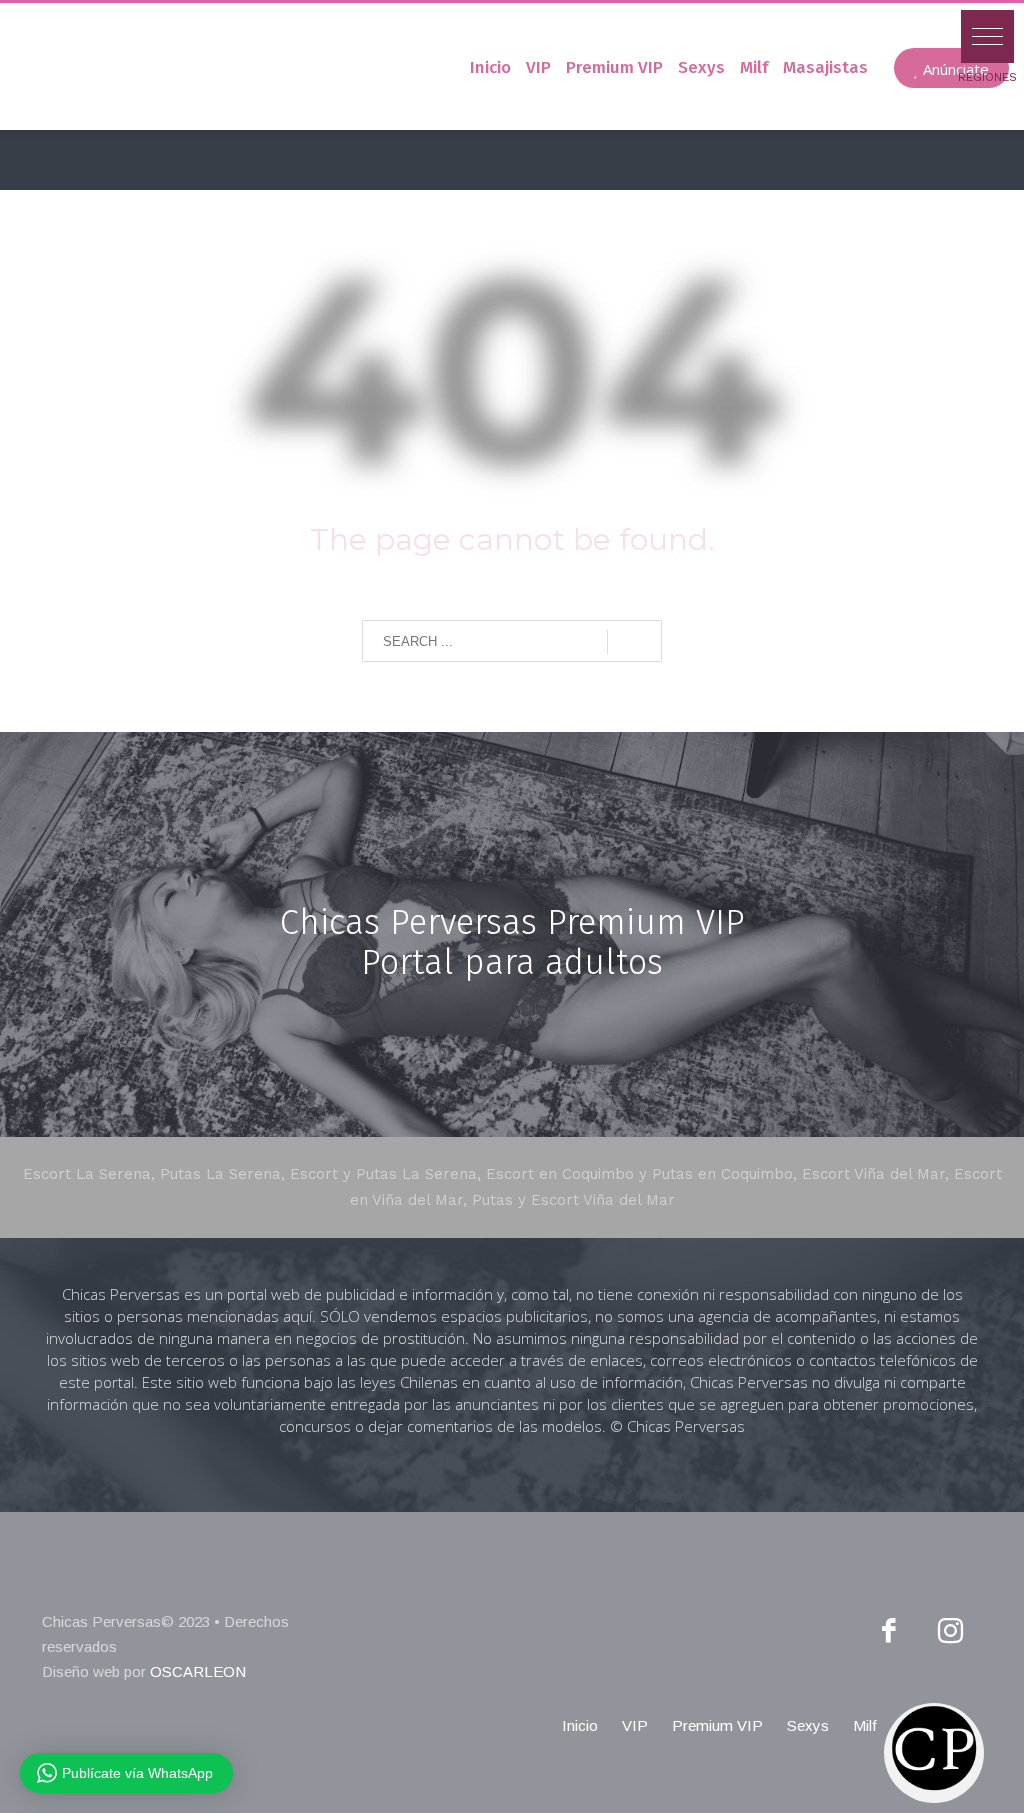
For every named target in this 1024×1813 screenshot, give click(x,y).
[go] (634, 642)
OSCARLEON (198, 1671)
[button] (987, 36)
